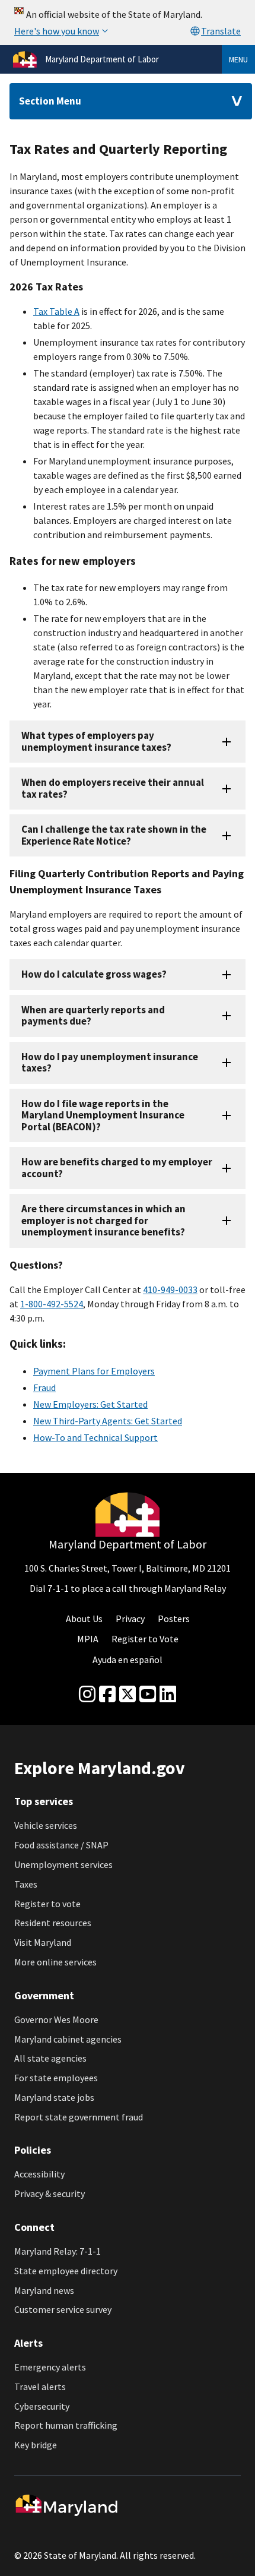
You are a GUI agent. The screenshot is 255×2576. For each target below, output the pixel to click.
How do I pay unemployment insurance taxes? (110, 1062)
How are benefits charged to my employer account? (117, 1167)
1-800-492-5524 (52, 1304)
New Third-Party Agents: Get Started (108, 1421)
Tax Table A (56, 311)
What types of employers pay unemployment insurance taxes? (96, 741)
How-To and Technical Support (95, 1437)
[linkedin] (168, 1695)
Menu (238, 59)
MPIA (88, 1639)
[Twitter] (128, 1695)
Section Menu (50, 101)
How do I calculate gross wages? (94, 974)
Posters (174, 1619)
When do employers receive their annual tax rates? (113, 788)
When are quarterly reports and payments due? (93, 1015)
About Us (84, 1619)
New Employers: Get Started (90, 1404)
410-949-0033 (170, 1289)
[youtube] (148, 1695)
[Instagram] (87, 1695)
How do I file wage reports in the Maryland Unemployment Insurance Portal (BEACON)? (103, 1115)
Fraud (44, 1387)
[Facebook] (107, 1695)
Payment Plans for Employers (94, 1371)
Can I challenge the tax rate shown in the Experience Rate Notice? (114, 835)
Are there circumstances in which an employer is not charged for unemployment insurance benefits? (103, 1220)
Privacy (130, 1619)
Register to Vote (145, 1639)
